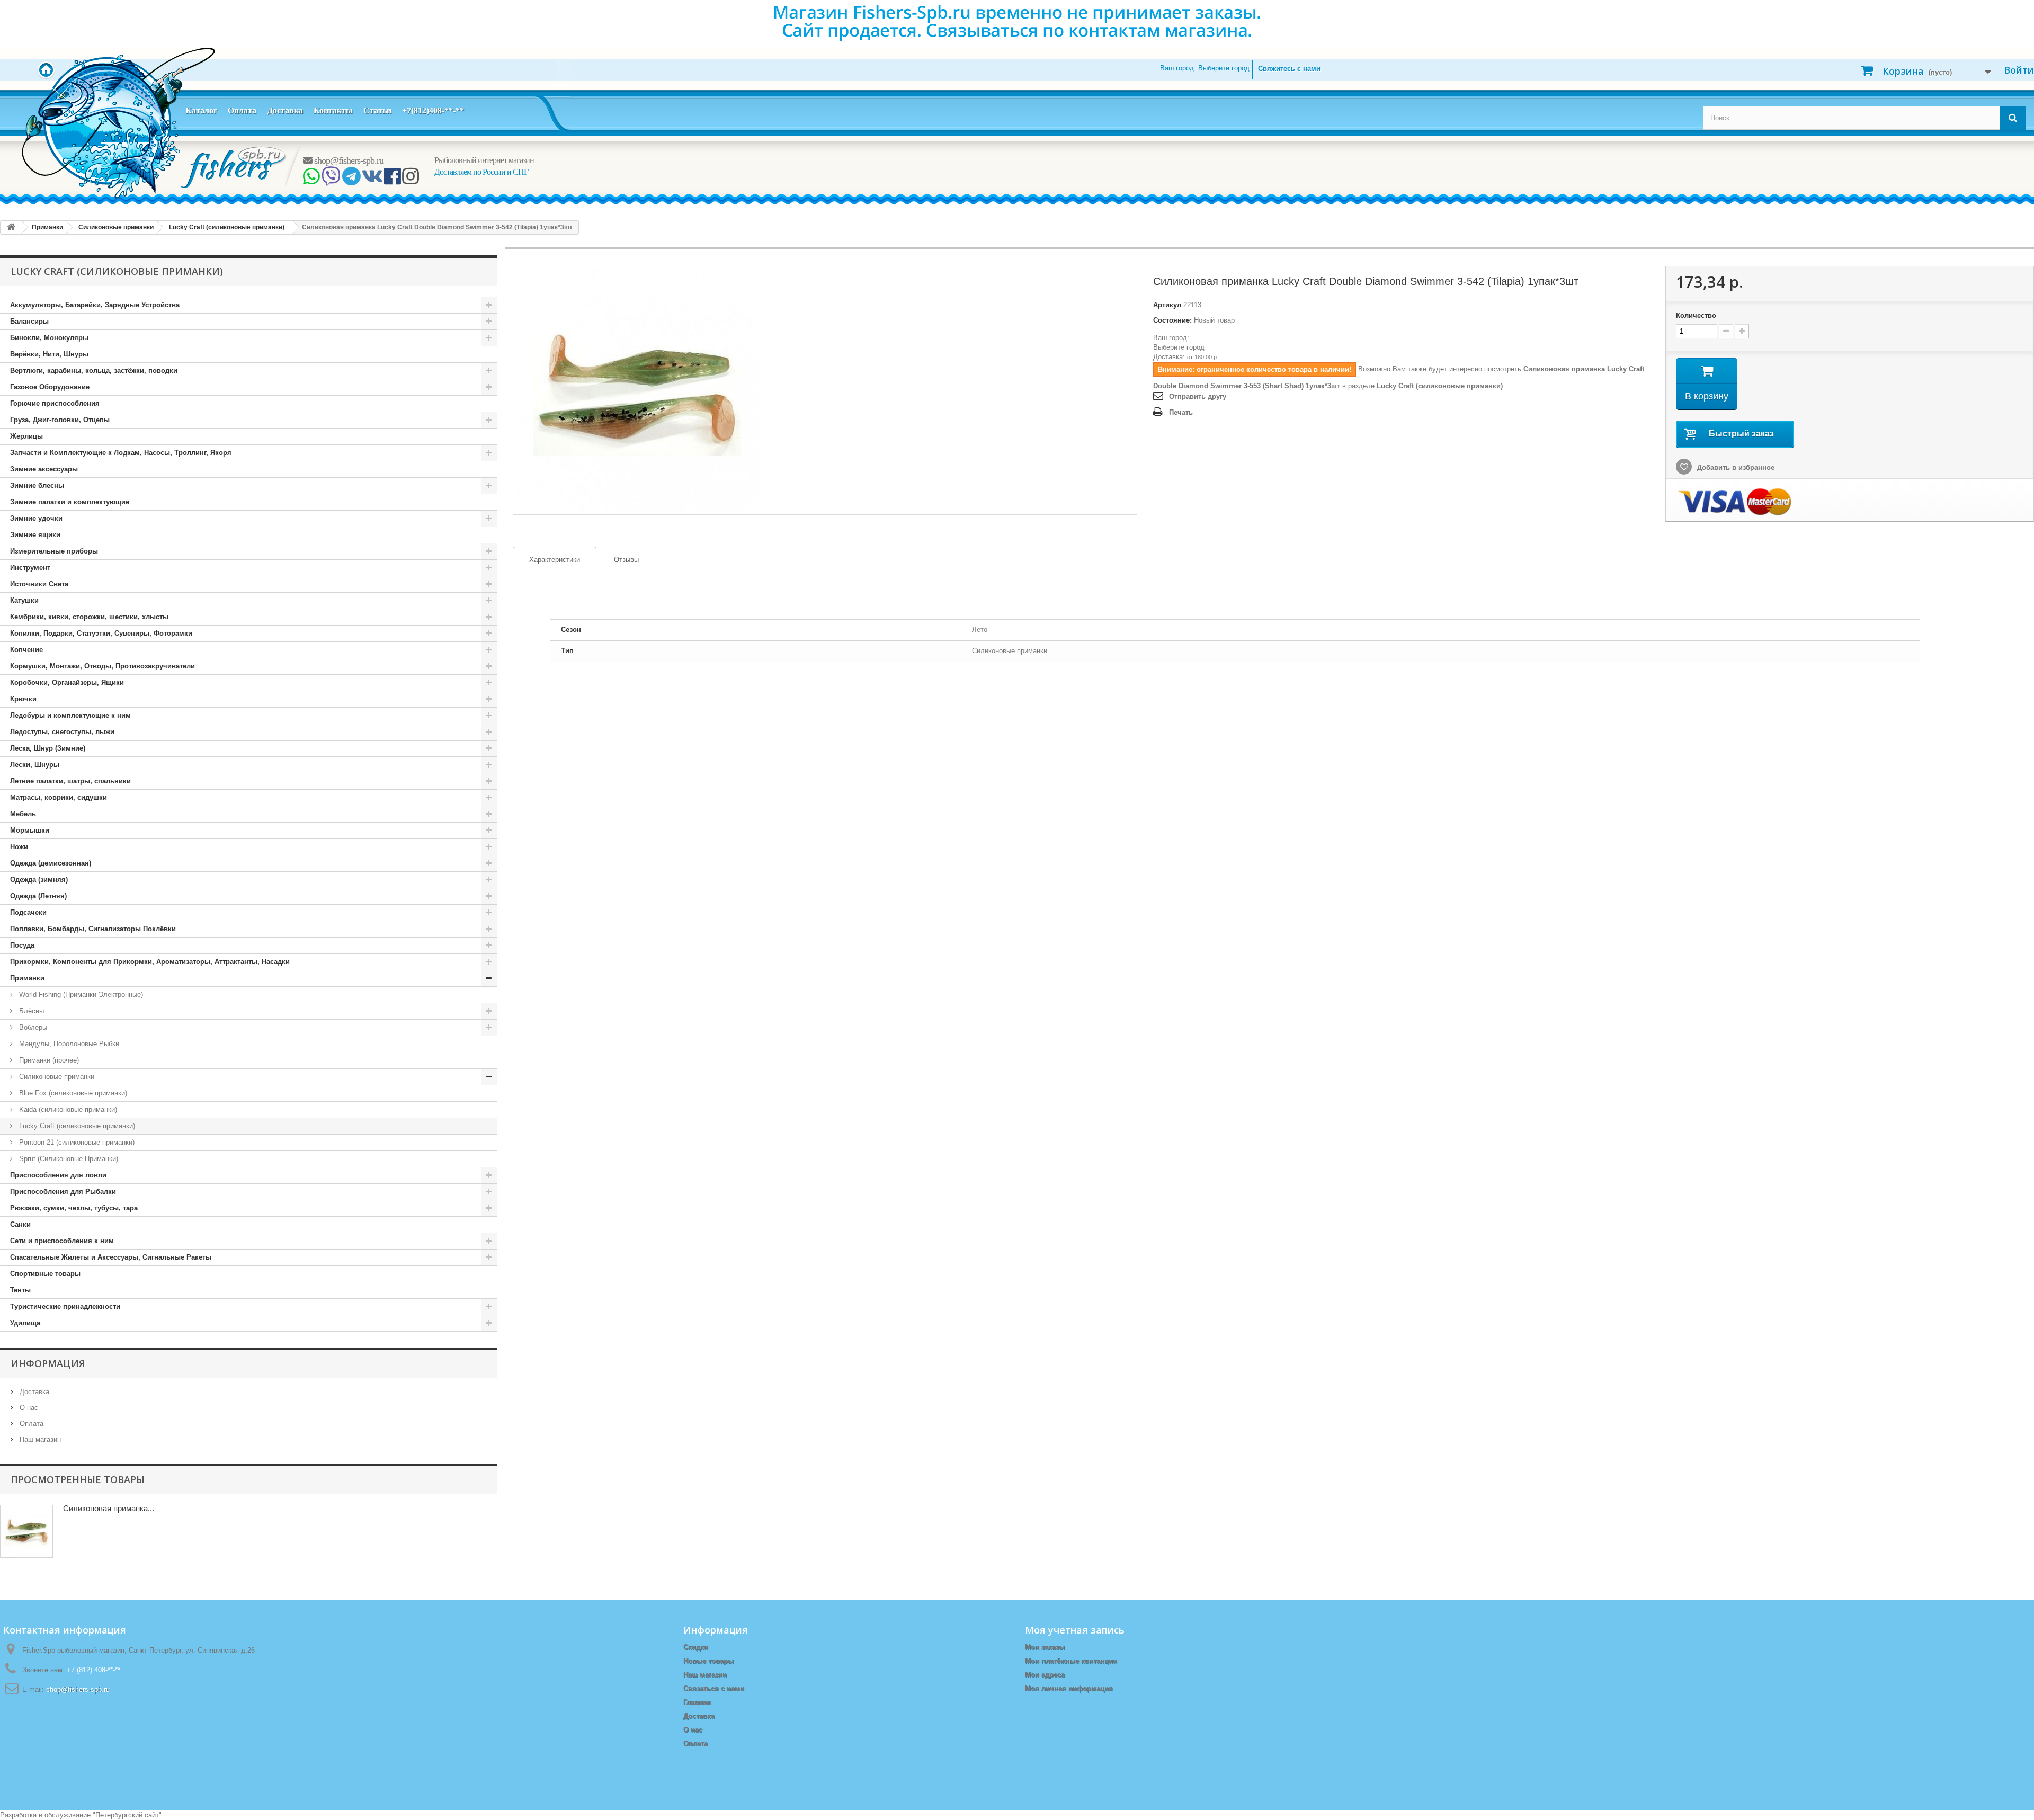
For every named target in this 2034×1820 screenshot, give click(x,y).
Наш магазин (39, 1439)
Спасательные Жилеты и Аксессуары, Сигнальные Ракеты (111, 1257)
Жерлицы (26, 436)
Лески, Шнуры (35, 765)
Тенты (20, 1290)
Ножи (19, 847)
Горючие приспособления (55, 403)
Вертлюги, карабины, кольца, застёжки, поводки (94, 371)
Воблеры (32, 1027)
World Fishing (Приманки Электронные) (80, 994)
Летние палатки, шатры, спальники (70, 781)
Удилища (25, 1323)
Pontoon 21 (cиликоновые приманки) (76, 1142)
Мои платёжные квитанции (1071, 1661)
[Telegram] (351, 180)
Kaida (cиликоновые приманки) (67, 1109)
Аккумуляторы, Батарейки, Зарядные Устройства (95, 305)
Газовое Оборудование (50, 387)
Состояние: (1172, 320)
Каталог (201, 110)
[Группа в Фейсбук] (392, 180)
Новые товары (708, 1661)
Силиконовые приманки (56, 1077)
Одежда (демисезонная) (51, 863)
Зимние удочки (36, 518)
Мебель (23, 814)
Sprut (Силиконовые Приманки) (68, 1159)
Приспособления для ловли (58, 1175)
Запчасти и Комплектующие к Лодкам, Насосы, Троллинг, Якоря (121, 453)
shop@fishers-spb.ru (348, 160)
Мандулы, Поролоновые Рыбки (68, 1044)
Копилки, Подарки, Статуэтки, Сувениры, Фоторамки (101, 633)
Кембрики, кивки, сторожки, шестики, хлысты (89, 617)
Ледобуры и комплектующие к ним (70, 715)
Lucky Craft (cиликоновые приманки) (76, 1126)
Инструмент (30, 568)
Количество (1696, 315)
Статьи (377, 110)
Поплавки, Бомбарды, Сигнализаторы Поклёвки (93, 929)
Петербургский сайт (127, 1815)
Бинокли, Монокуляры (49, 338)
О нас (28, 1408)
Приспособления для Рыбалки (63, 1192)
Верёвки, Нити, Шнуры (49, 354)
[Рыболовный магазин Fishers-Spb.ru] (234, 167)
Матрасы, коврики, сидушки (59, 797)
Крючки (23, 699)
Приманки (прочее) (48, 1060)
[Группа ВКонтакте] (372, 180)
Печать (1181, 412)
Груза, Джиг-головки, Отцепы (60, 420)
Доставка (285, 110)
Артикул (1167, 305)
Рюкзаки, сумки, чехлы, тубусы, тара (74, 1208)
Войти (2019, 70)
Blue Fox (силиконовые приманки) (72, 1093)
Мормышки (30, 830)
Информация (48, 1363)
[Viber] (331, 180)
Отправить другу (1198, 396)
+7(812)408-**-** (433, 110)
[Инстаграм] (410, 180)
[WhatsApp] (311, 180)
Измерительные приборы (54, 551)
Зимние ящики (35, 535)
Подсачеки (28, 912)
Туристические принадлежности (65, 1306)
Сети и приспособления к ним (62, 1241)
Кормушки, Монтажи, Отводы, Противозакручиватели (102, 666)
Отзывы (626, 560)
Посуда (22, 945)
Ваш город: (1205, 68)
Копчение (26, 650)
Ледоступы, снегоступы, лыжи (62, 732)
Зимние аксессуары (44, 469)
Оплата (242, 110)
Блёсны (30, 1011)
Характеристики (547, 560)
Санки (20, 1224)
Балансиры (29, 321)
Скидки (696, 1647)
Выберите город (1179, 347)
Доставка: (1169, 357)
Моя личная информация (1069, 1688)
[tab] (555, 559)
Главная (697, 1702)
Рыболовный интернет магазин (484, 160)
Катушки (24, 600)
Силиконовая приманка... (109, 1508)
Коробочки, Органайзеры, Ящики (67, 682)
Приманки (27, 978)
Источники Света (39, 584)
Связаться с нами (714, 1688)
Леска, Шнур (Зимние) (48, 748)
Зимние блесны (37, 485)
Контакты (333, 110)
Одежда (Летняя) (38, 896)
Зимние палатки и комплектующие (70, 502)
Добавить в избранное (1735, 467)
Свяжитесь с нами (1289, 69)
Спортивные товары (45, 1274)
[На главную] (11, 227)
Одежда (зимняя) (39, 880)
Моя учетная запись (1075, 1630)
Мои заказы (1045, 1647)
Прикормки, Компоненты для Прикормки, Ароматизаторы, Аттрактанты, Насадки (150, 962)
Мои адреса (1045, 1675)
